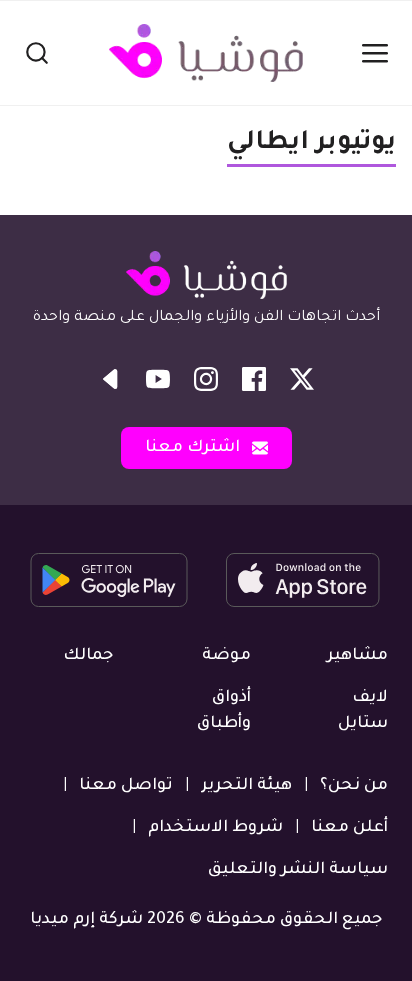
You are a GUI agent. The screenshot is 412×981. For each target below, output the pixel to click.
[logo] (206, 53)
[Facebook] (254, 379)
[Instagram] (206, 379)
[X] (302, 379)
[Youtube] (158, 379)
